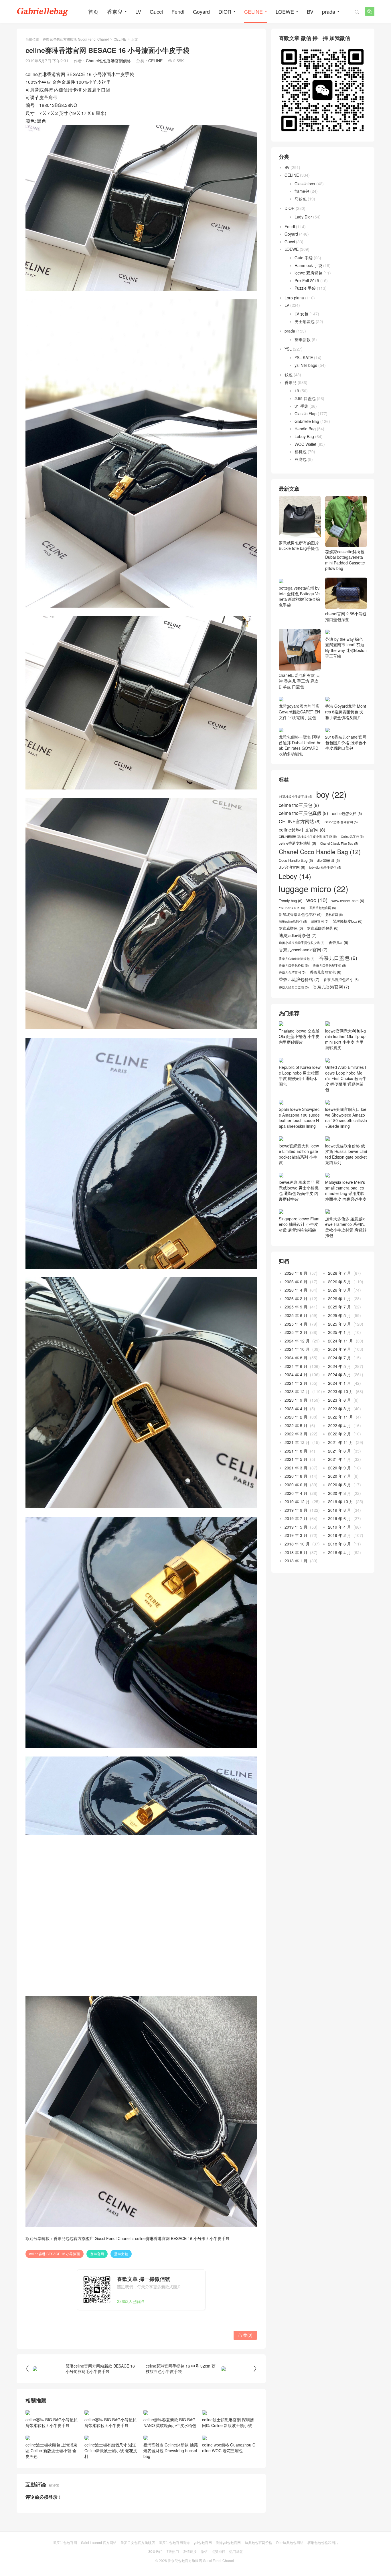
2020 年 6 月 (296, 1506)
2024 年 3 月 (339, 1396)
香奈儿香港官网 (331, 1008)
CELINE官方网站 (300, 843)
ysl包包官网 (203, 2542)
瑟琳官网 (320, 943)
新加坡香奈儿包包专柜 (300, 936)
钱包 (289, 375)
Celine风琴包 (352, 858)
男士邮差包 (305, 321)
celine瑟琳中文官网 (302, 851)
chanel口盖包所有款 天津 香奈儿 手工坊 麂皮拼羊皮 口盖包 (299, 702)
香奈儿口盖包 (338, 980)
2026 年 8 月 (296, 1295)
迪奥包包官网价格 (258, 2542)
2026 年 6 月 (296, 1303)
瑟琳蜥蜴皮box (347, 943)
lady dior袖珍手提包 (325, 889)
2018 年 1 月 (296, 1582)
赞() (245, 2335)
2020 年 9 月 (339, 1489)
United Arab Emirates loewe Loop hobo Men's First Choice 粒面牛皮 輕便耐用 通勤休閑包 (346, 1100)
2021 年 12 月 (297, 1464)
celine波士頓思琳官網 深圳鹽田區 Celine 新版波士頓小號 (228, 2422)
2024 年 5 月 (339, 1388)
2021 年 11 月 (341, 1464)
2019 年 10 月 (341, 1523)
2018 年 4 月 (339, 1574)
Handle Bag (305, 429)
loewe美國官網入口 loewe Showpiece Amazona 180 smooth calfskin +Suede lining (346, 1139)
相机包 (301, 451)
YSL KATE (304, 357)
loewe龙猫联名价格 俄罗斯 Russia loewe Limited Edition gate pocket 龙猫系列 (346, 1176)
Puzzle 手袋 (305, 288)
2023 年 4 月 (296, 1430)
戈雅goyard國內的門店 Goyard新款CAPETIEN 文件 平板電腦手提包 (299, 733)
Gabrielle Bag (307, 421)
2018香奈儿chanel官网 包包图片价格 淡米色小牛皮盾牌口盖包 (346, 764)
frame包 (302, 191)
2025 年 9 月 (296, 1328)
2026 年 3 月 (339, 1312)
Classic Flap (306, 413)
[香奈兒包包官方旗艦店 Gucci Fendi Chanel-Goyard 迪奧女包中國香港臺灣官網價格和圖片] (42, 11)
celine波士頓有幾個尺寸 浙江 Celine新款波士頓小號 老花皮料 (111, 2450)
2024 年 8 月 (296, 1379)
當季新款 (303, 339)
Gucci (156, 11)
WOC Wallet (305, 444)
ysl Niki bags (306, 365)
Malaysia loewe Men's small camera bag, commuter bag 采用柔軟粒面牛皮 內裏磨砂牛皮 (346, 1212)
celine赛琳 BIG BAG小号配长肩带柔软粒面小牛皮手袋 (52, 2422)
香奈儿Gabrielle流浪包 (297, 980)
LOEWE (285, 11)
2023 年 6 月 (339, 1422)
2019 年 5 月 (296, 1549)
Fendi (178, 11)
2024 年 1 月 (339, 1405)
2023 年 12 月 (297, 1413)
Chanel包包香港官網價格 (108, 61)
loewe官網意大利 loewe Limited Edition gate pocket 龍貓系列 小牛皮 (299, 1176)
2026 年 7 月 (339, 1295)
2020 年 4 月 (296, 1515)
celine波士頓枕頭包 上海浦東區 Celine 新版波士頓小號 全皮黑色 (51, 2450)
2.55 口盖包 (305, 398)
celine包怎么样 (347, 835)
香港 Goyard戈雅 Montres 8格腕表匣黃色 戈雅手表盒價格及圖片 (346, 733)
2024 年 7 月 (339, 1379)
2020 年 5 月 (339, 1506)
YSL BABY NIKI (292, 930)
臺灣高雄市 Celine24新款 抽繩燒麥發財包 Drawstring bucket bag (171, 2450)
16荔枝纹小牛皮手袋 (296, 818)
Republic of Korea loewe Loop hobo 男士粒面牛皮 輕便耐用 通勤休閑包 (300, 1097)
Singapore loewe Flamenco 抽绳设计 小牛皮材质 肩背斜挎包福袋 (299, 1246)
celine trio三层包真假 (303, 835)
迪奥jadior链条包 (298, 957)
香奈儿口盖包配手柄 (329, 987)
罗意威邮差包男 (323, 950)
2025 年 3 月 (339, 1345)
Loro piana (294, 298)
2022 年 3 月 (296, 1455)
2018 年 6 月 (339, 1566)
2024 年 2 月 (296, 1405)
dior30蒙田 (328, 882)
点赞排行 (218, 2551)
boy (331, 816)
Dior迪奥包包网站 (290, 2542)
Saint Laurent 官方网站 (99, 2542)
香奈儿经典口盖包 (294, 1009)
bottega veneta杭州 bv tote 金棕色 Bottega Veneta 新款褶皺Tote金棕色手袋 (299, 632)
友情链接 (190, 2551)
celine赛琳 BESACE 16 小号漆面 (55, 2254)
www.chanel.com (348, 922)
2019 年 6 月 (339, 1540)
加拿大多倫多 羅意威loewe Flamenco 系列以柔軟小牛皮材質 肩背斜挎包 (346, 1249)
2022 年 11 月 (341, 1439)
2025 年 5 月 (339, 1337)
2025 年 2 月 (296, 1354)
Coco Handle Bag (296, 882)
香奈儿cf (338, 964)
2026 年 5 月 (339, 1303)
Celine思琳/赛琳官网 (341, 844)
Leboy (295, 898)
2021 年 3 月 (296, 1489)
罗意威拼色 (291, 950)
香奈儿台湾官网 (292, 994)
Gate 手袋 (304, 258)
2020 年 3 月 (339, 1515)
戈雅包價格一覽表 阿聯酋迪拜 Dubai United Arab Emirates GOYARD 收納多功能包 (300, 767)
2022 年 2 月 (339, 1455)
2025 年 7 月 (339, 1328)
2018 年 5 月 (296, 1574)
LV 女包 (301, 314)
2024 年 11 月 (341, 1362)
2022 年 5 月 (296, 1447)
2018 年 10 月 (297, 1566)
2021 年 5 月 (296, 1481)
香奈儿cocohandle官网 (303, 971)
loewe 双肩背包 (308, 273)
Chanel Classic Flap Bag (339, 865)
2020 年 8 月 (296, 1498)
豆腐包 (301, 459)
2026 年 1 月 (339, 1320)
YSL (288, 349)
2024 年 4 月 (296, 1396)
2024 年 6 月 (296, 1388)
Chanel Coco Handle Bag (320, 873)
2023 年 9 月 (296, 1422)
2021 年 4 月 (339, 1481)
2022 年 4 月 (339, 1447)
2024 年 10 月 (297, 1371)
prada (329, 11)
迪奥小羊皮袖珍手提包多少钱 (302, 964)
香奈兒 (115, 11)
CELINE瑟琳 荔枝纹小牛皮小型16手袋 (308, 858)
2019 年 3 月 (296, 1557)
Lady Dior (303, 217)
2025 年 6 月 (296, 1337)
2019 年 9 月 (296, 1532)
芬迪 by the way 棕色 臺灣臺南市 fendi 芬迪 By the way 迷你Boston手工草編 (346, 669)
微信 (204, 2551)
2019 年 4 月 (339, 1549)
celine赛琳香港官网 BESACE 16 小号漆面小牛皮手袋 (182, 2238)
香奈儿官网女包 (325, 994)
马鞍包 (301, 199)
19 (297, 391)
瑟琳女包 (121, 2254)
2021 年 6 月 (339, 1472)
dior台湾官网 (292, 889)
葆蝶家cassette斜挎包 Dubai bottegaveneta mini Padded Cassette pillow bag (345, 560)
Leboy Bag (304, 436)
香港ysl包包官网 (228, 2542)
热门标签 (236, 2551)
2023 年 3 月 (339, 1430)
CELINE (253, 11)
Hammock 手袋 (308, 265)
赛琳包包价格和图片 (323, 2542)
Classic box (305, 184)
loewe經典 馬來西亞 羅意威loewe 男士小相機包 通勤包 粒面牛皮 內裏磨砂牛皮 (299, 1212)
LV (138, 11)
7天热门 (173, 2551)
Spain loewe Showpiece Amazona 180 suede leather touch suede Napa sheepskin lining (299, 1139)
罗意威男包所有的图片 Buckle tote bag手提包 (299, 545)
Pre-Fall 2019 (307, 281)
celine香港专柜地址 (297, 865)
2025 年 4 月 (296, 1345)
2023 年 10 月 (341, 1413)
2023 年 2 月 (296, 1439)
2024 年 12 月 (297, 1362)
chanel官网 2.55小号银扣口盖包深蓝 (346, 616)
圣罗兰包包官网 (323, 930)
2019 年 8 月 (339, 1532)
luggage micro (314, 910)
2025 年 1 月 (339, 1354)
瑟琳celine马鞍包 (293, 943)
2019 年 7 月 (296, 1540)
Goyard (201, 11)
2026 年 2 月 (296, 1320)
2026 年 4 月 (296, 1312)
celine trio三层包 (299, 827)
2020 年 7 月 (339, 1498)
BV (310, 11)
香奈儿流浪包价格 (299, 1001)
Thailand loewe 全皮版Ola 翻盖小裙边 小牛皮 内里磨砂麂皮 (299, 1058)
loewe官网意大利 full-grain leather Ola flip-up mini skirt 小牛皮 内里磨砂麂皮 (345, 1061)
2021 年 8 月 (296, 1472)
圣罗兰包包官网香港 (174, 2542)
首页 (93, 11)
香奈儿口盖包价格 (294, 987)
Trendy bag (291, 922)
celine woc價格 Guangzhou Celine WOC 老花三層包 (229, 2448)
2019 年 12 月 (297, 1523)
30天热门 (155, 2551)
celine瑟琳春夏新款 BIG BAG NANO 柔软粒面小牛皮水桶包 (170, 2422)
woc (317, 922)
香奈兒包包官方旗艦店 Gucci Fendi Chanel (76, 39)
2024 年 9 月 (339, 1371)
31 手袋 (301, 406)
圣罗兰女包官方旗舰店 (138, 2542)
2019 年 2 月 (339, 1557)
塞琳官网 (97, 2254)
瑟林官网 (334, 936)
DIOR (225, 11)
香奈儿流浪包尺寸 (341, 1001)
